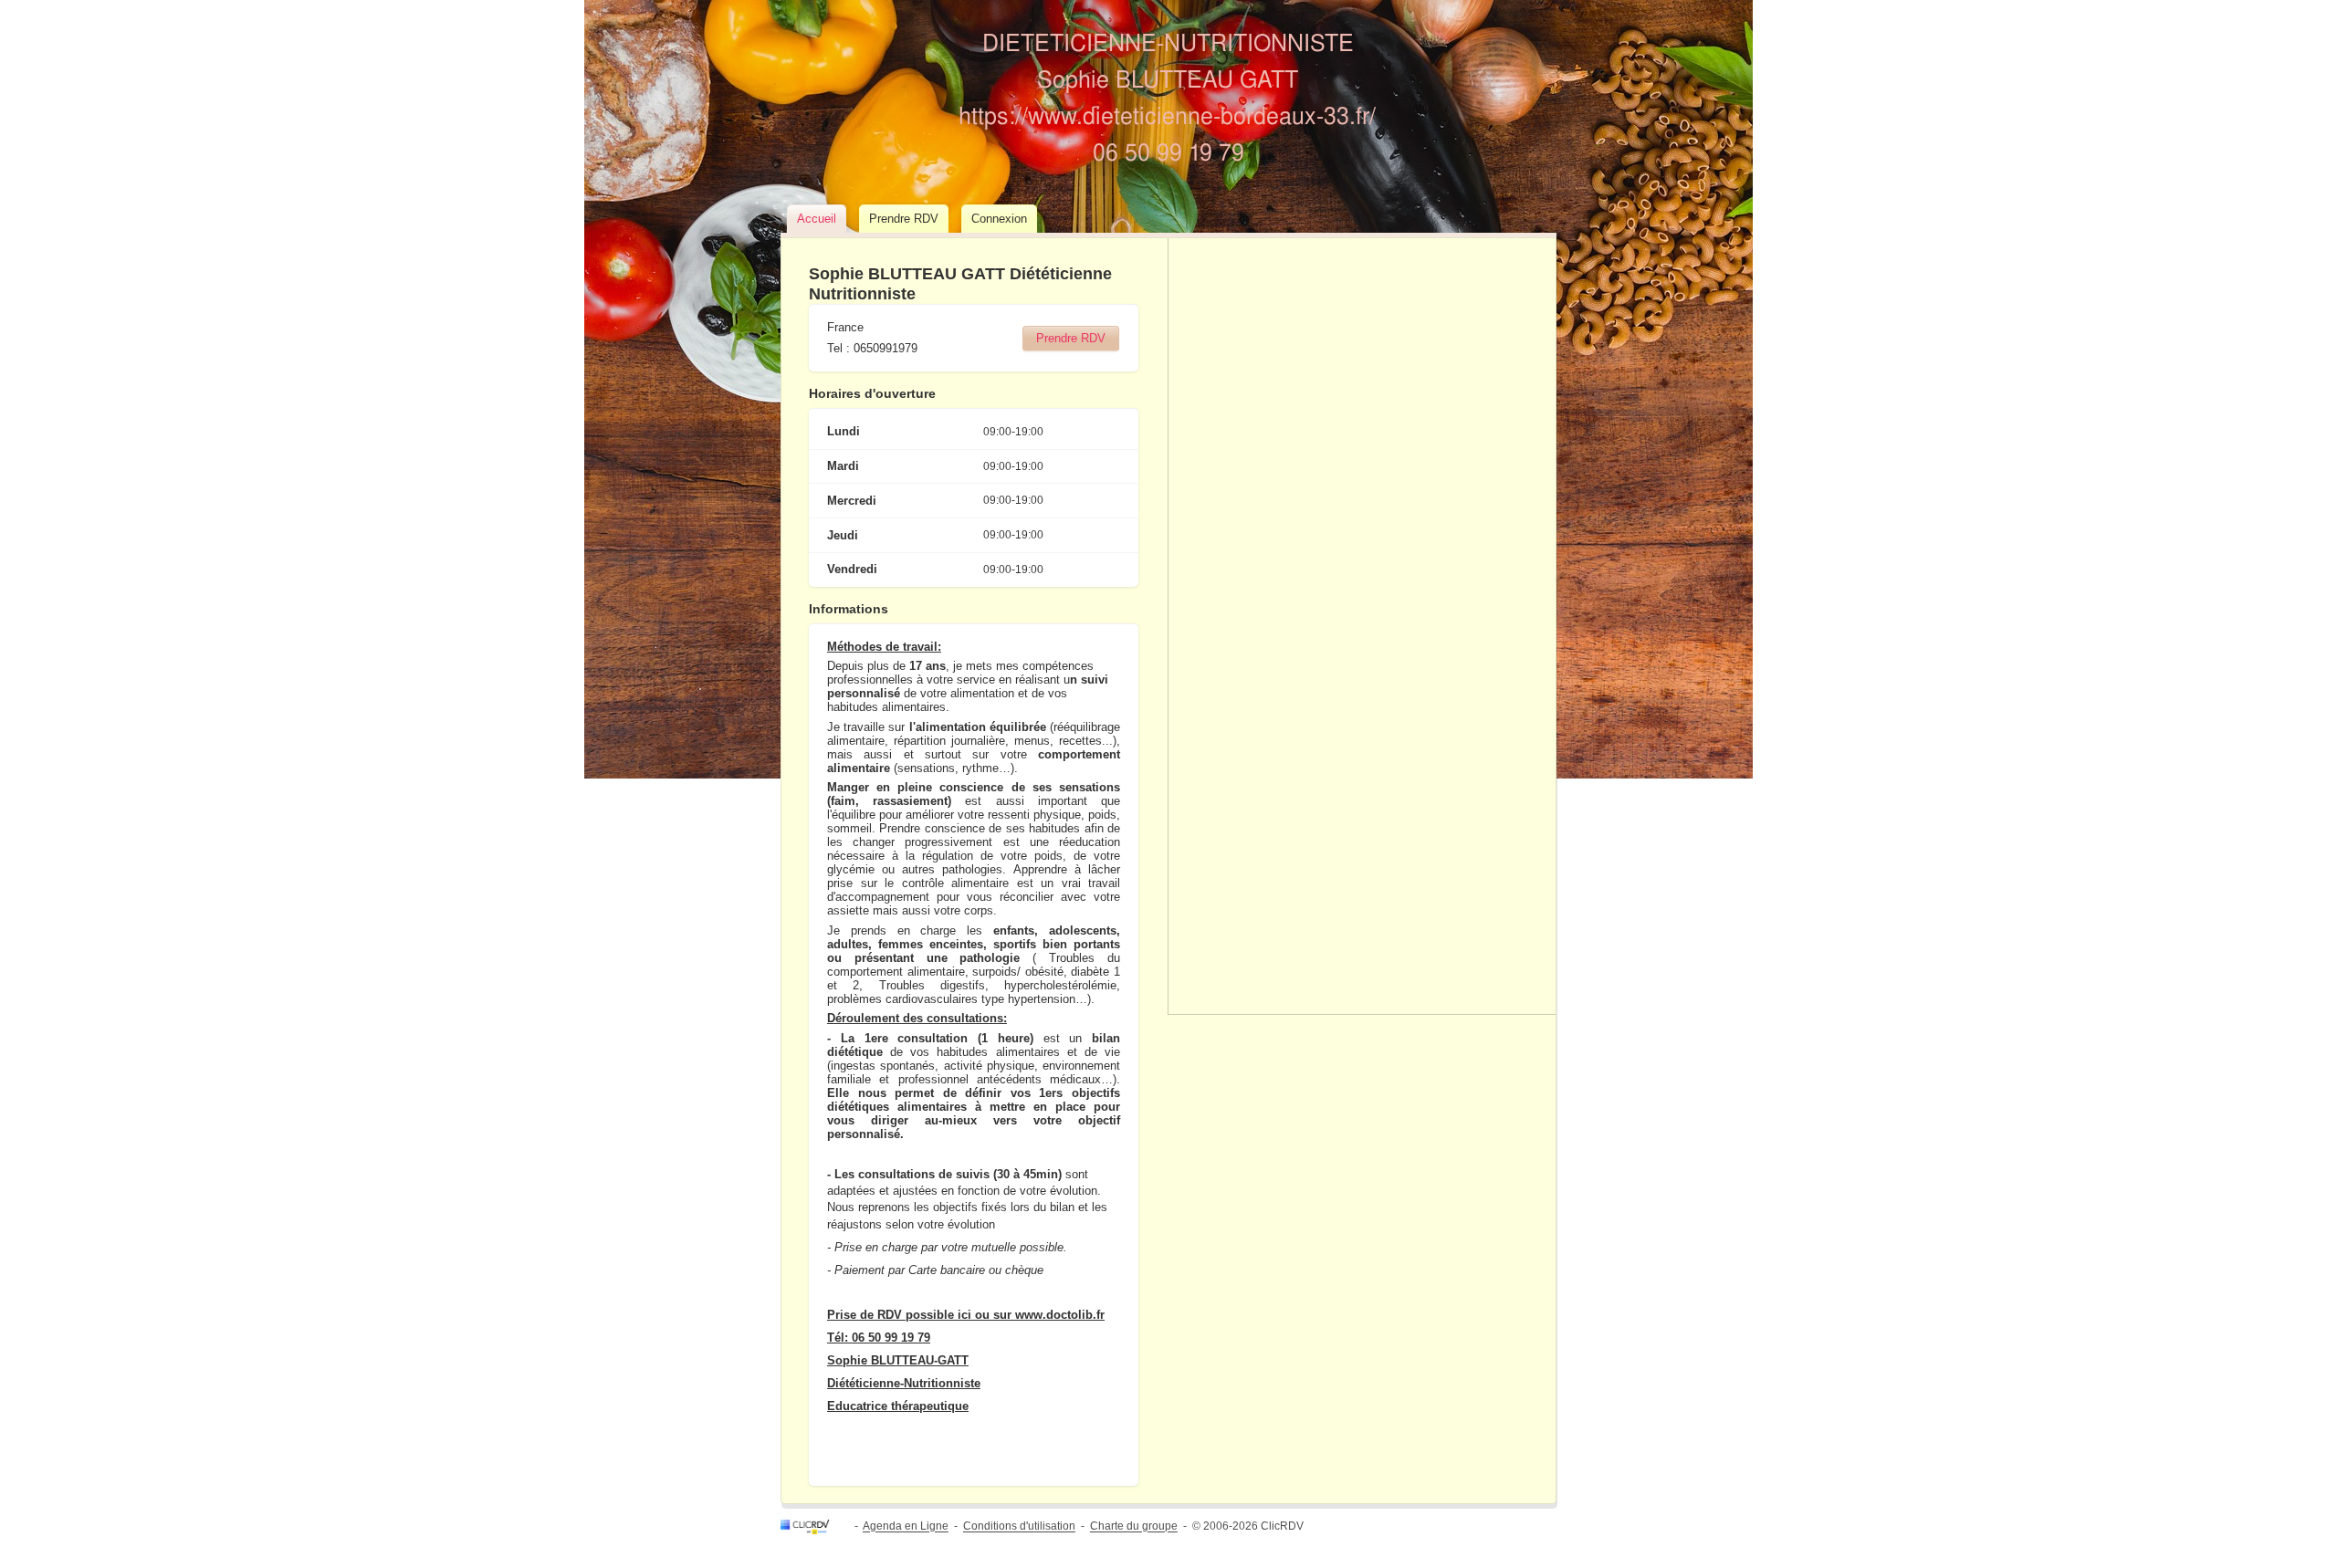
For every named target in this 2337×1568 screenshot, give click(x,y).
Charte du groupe (1134, 1527)
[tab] (817, 219)
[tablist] (1168, 221)
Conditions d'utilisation (1019, 1527)
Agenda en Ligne (906, 1527)
